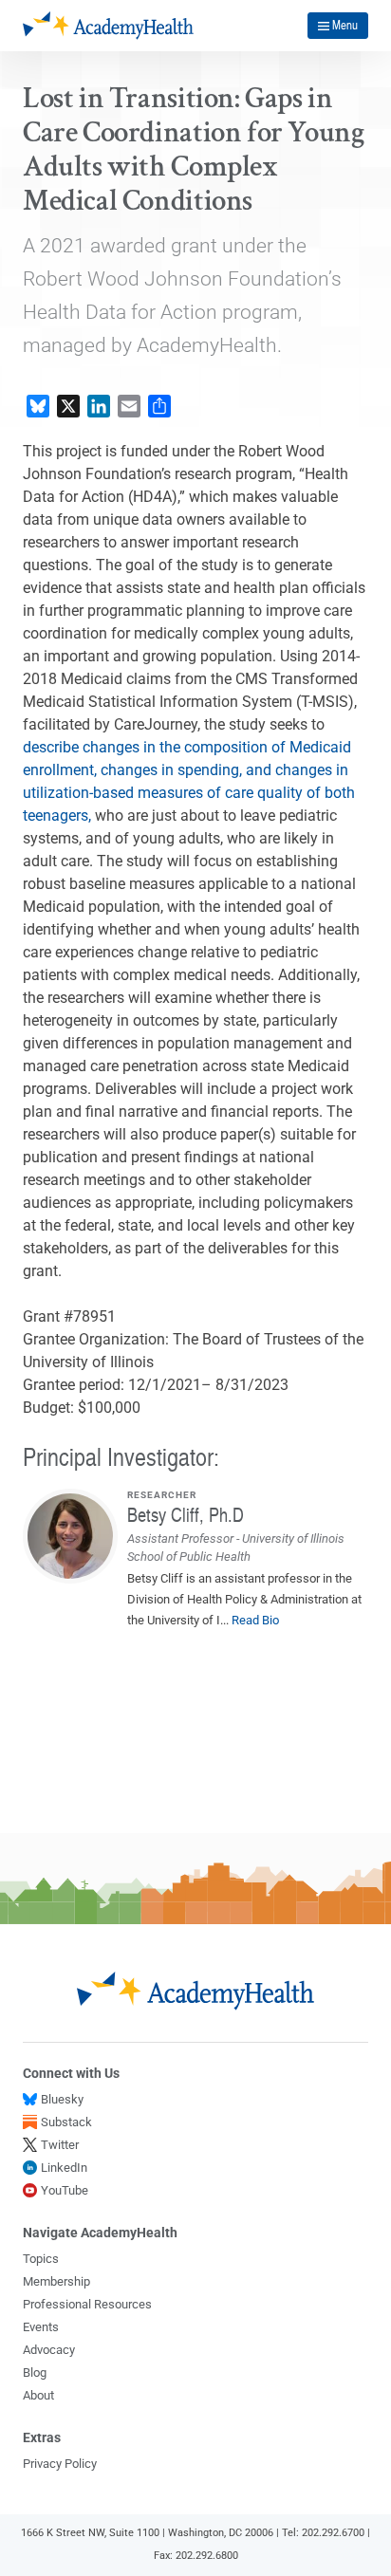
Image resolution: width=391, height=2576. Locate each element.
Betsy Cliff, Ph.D (186, 1514)
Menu (345, 25)
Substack (66, 2122)
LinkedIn (64, 2168)
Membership (56, 2281)
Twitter (60, 2145)
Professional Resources (87, 2304)
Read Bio (255, 1620)
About (38, 2395)
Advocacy (49, 2350)
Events (41, 2327)
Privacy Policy (60, 2464)
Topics (41, 2259)
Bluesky (62, 2099)
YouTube (65, 2190)
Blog (35, 2372)
